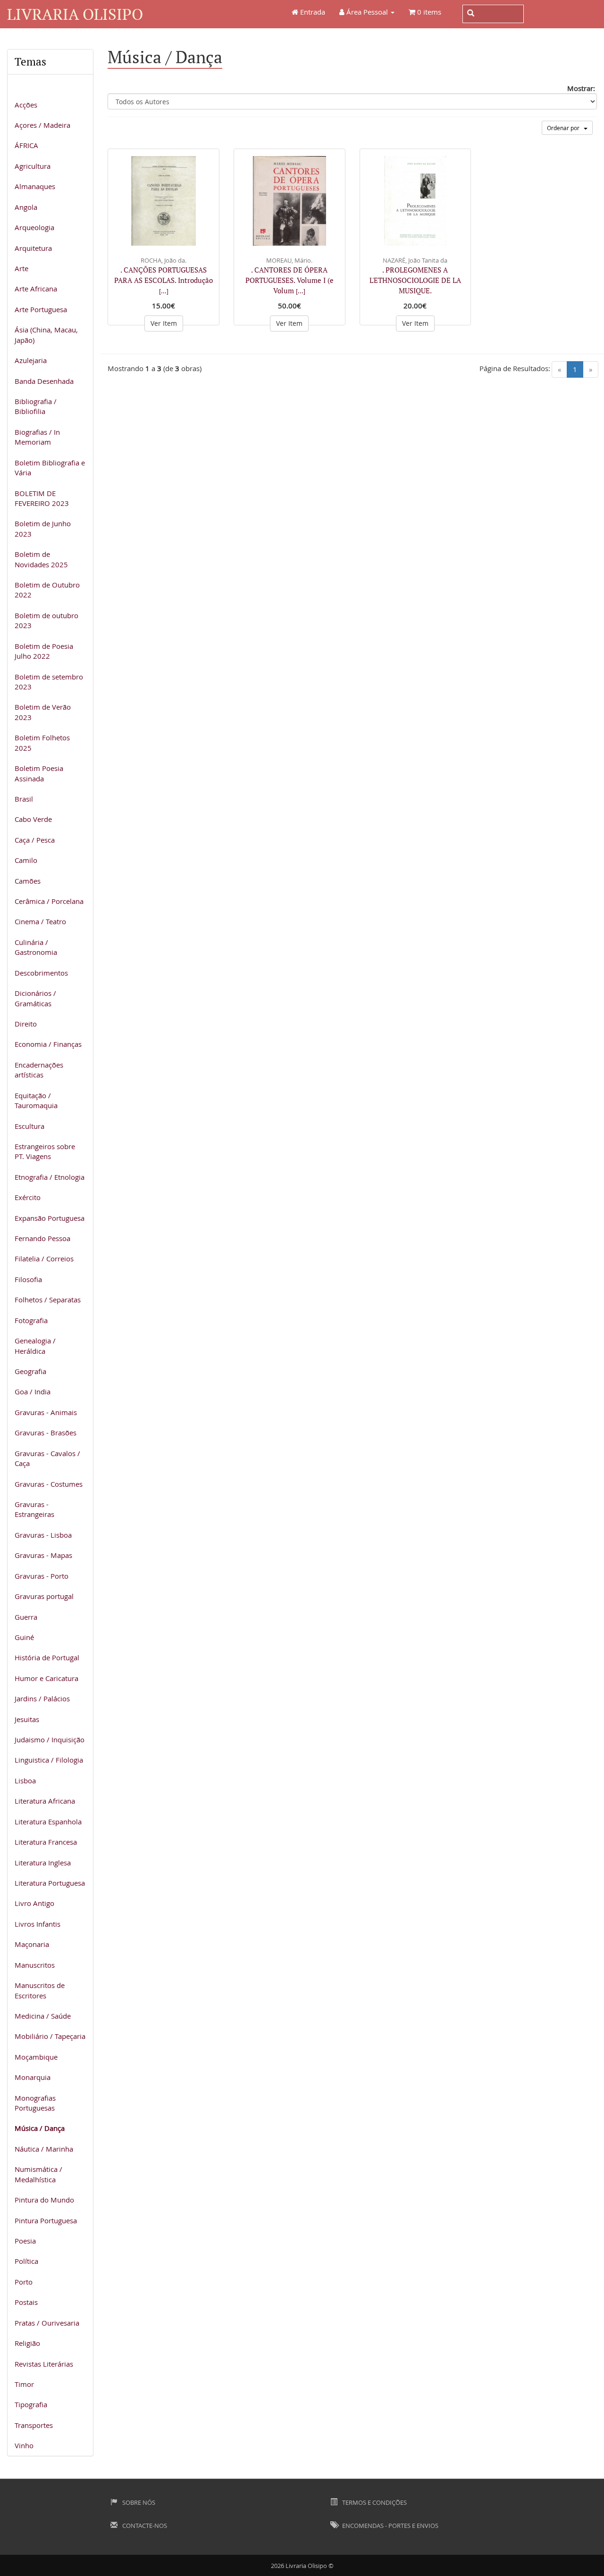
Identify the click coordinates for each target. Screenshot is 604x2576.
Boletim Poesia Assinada (39, 773)
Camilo (26, 860)
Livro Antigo (34, 1903)
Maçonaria (32, 1944)
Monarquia (33, 2077)
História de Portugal (47, 1657)
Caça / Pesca (35, 840)
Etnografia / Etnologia (50, 1177)
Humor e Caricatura (46, 1678)
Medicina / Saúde (43, 2016)
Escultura (29, 1126)
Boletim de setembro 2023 (49, 682)
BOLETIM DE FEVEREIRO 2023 (42, 498)
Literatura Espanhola (48, 1822)
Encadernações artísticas (39, 1070)
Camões (28, 881)
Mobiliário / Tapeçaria (50, 2036)
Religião (27, 2343)
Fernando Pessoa (42, 1238)
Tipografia (31, 2404)
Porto (24, 2282)
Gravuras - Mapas (43, 1555)
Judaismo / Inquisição (50, 1739)
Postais (26, 2302)
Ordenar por (565, 128)
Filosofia (28, 1279)
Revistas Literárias (44, 2364)
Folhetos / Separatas (48, 1300)
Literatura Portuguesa (50, 1883)
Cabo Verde (33, 819)
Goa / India (33, 1392)
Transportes (34, 2425)
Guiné (24, 1637)
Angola (26, 207)
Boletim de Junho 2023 (43, 528)
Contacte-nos (144, 2526)
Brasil (24, 799)
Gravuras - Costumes (49, 1484)
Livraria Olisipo (75, 14)
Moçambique (36, 2057)
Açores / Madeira (42, 125)
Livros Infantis (38, 1924)
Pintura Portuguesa (46, 2220)
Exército (28, 1197)
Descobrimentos (41, 973)
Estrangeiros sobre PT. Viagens (45, 1151)
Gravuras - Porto (42, 1576)
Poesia (25, 2241)
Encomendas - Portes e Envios (390, 2526)
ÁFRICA (26, 145)
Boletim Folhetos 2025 (42, 742)
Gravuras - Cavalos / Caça (47, 1458)
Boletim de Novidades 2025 (41, 559)
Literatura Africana (45, 1801)
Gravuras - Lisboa (43, 1535)
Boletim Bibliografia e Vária (50, 468)
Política (26, 2261)
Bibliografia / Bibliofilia (36, 406)
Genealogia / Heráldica (35, 1346)
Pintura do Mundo (44, 2200)
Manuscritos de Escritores (40, 1990)
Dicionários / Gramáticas (35, 998)
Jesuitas (27, 1719)
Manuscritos (35, 1965)
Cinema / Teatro (40, 921)
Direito (26, 1024)
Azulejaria (31, 360)
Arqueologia (34, 227)
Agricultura (33, 166)
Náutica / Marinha (44, 2149)
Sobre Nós (138, 2502)
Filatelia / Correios (44, 1259)
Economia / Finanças (48, 1044)
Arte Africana (36, 289)
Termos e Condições (374, 2502)
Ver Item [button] (164, 323)
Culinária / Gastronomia (36, 947)
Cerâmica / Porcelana (49, 901)
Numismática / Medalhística (38, 2174)
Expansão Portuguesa (50, 1218)
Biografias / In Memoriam (37, 437)
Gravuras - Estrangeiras (34, 1509)
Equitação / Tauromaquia (36, 1100)
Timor (24, 2384)
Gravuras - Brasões (46, 1433)
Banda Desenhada (44, 381)
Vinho (24, 2445)
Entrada (312, 12)
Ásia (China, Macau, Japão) (46, 335)
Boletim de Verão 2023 (43, 712)
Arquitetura (33, 248)
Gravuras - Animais (46, 1412)
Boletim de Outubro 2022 (47, 590)
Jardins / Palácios (42, 1698)
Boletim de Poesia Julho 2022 (44, 651)
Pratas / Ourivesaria (47, 2323)
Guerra (26, 1617)
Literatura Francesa (46, 1842)
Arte (21, 268)
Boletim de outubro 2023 (46, 620)
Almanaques (35, 186)
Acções (26, 105)
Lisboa (25, 1781)
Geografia (30, 1371)
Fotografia (31, 1320)
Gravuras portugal (44, 1596)
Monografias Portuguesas (35, 2103)
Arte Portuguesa (41, 309)
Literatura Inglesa (43, 1863)
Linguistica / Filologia (49, 1760)
